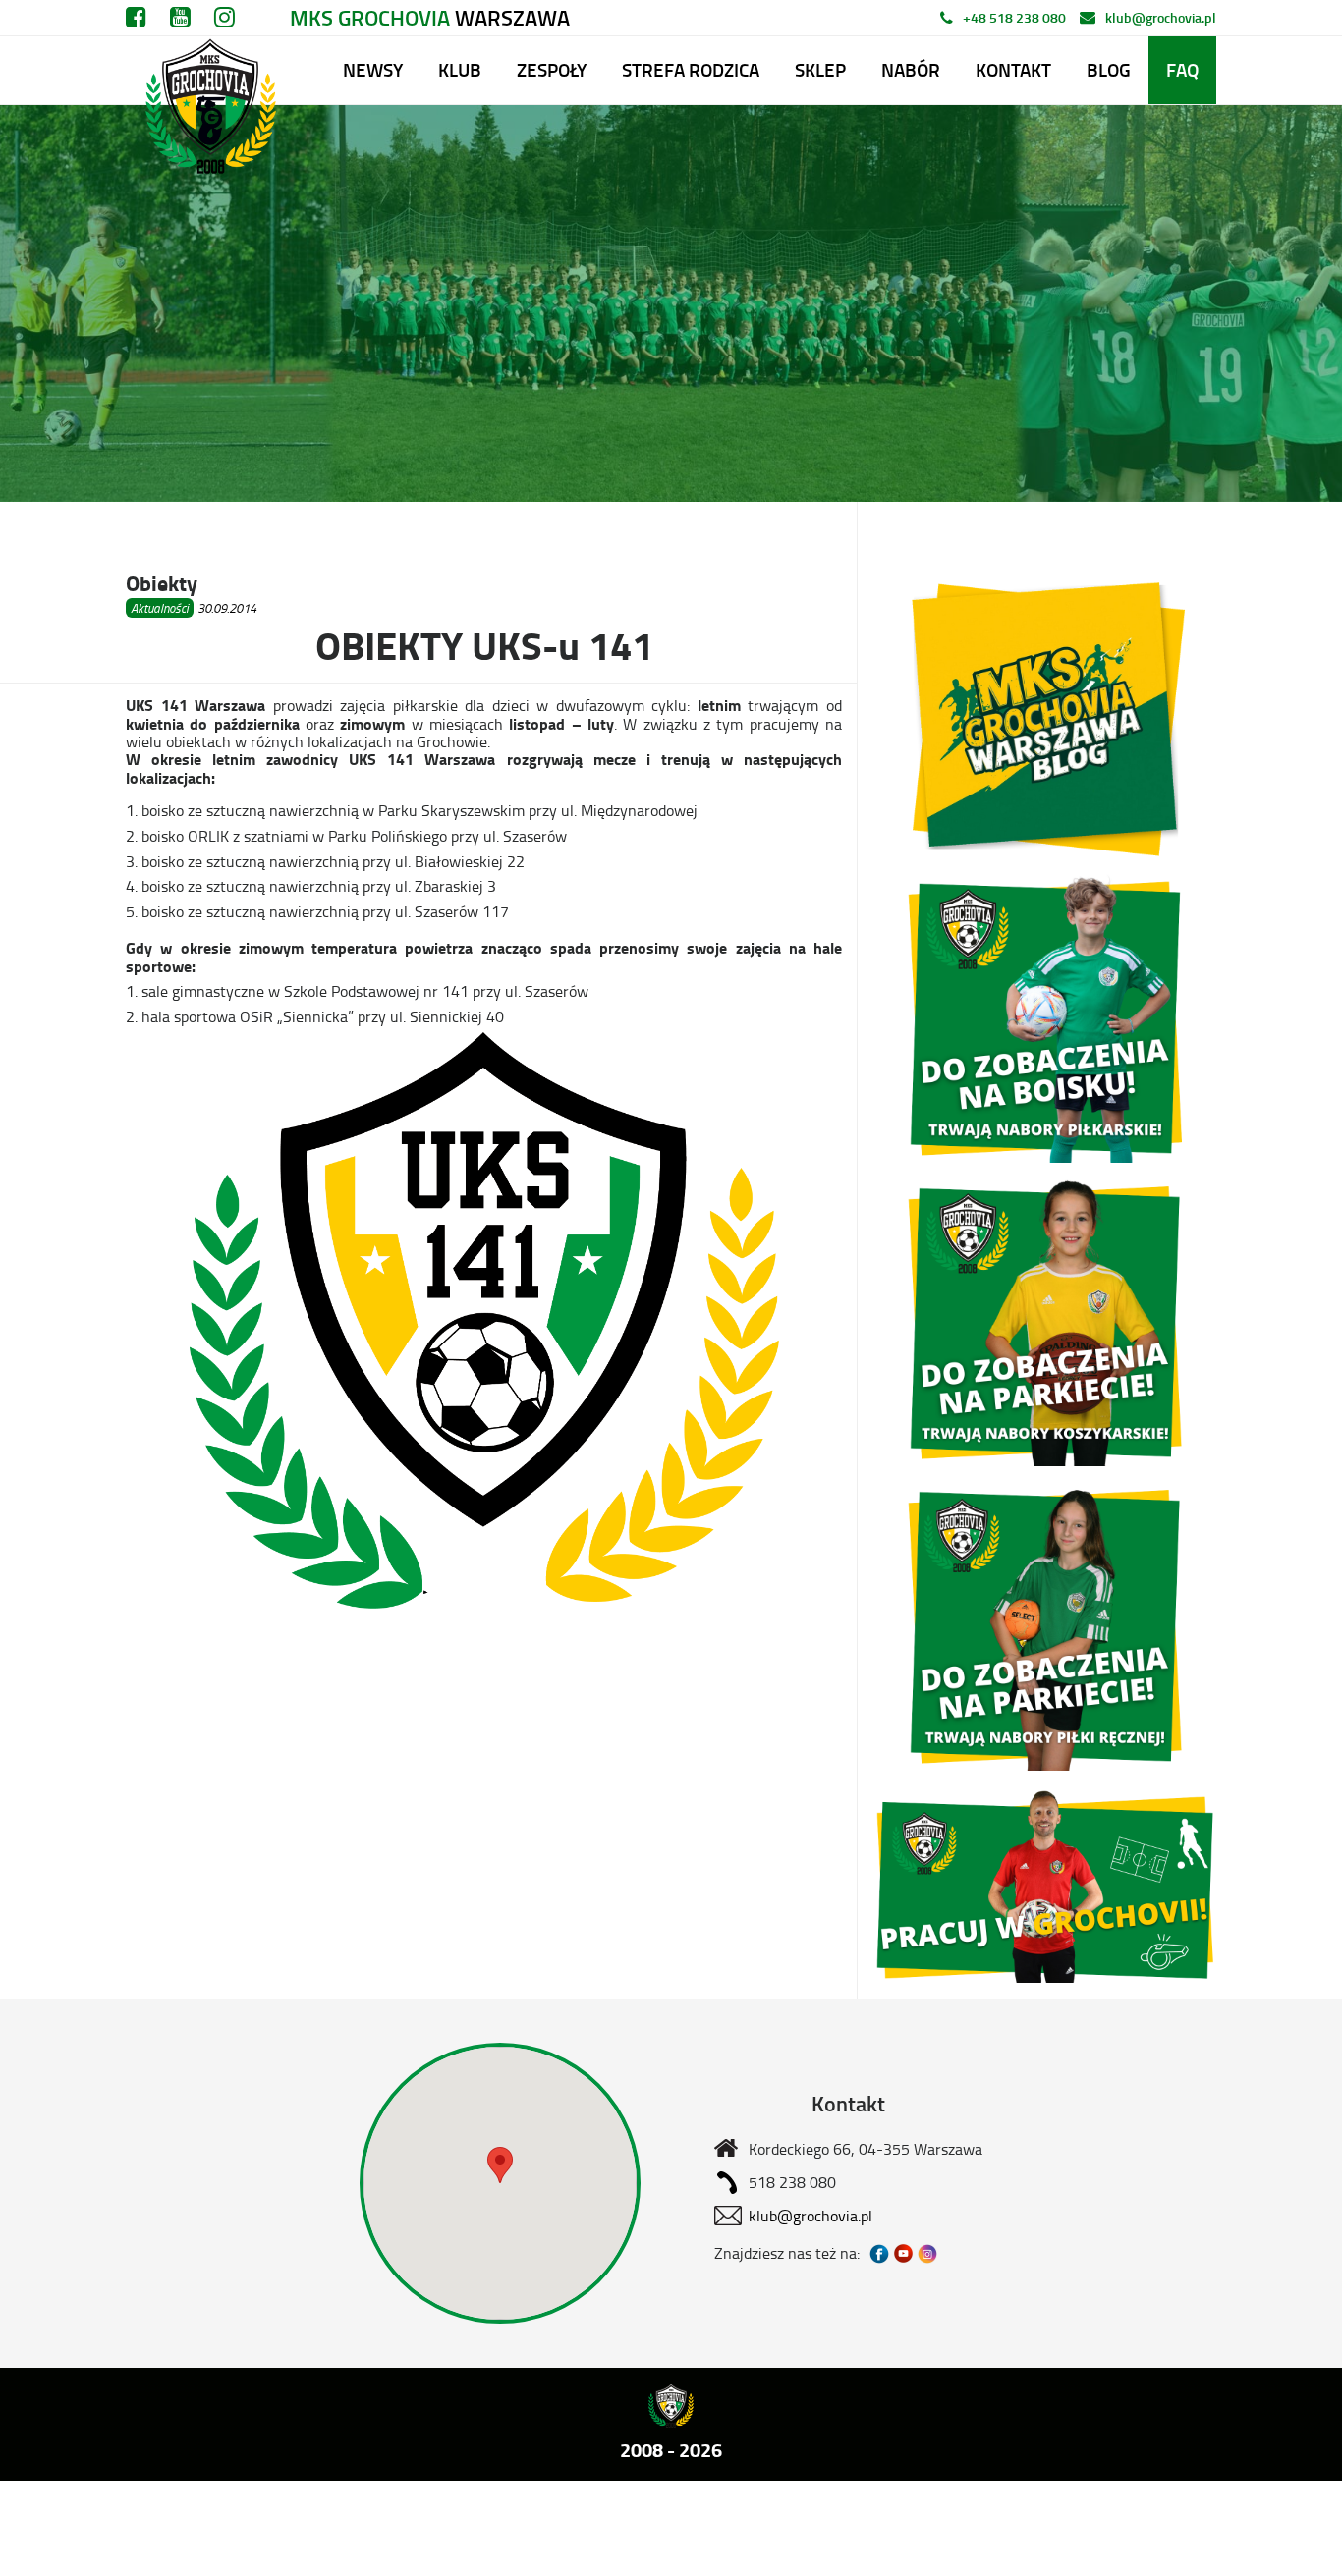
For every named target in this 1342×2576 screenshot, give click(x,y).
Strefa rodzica (691, 69)
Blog (1109, 69)
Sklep (820, 69)
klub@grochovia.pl (1161, 17)
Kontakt (1013, 69)
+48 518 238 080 (1014, 17)
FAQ (1182, 69)
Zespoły (552, 69)
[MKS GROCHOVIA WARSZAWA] (208, 70)
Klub (460, 69)
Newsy (373, 69)
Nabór (911, 69)
